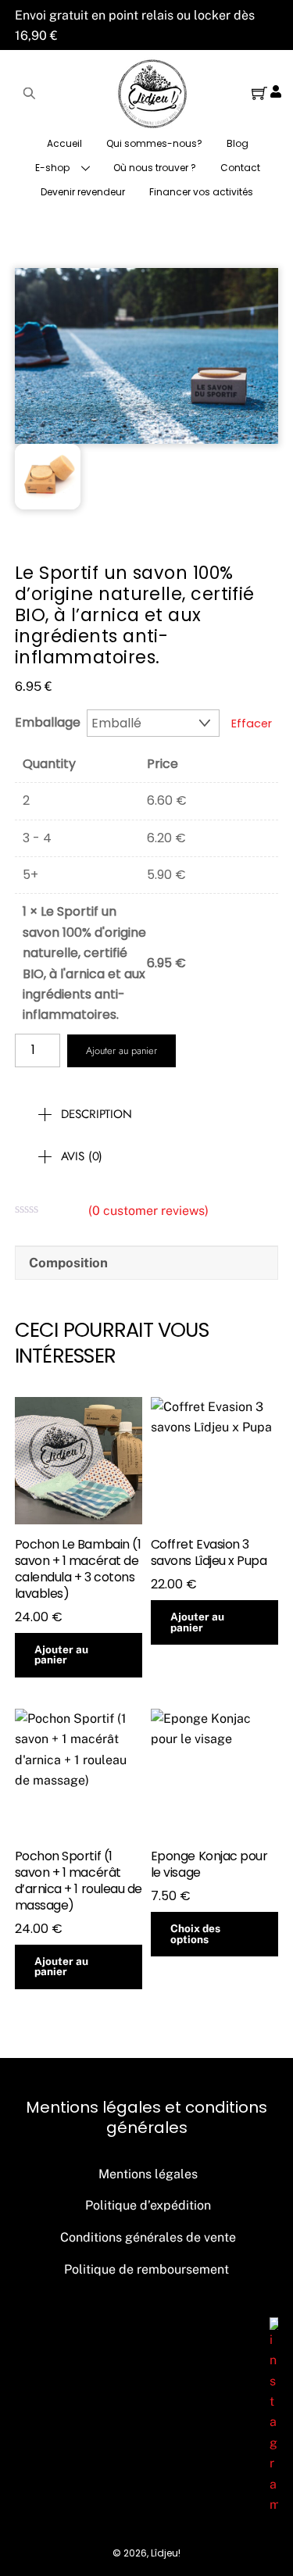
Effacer (252, 723)
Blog (238, 143)
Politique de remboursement (146, 2269)
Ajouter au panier (121, 1050)
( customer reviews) (148, 1211)
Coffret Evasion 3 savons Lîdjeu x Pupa (209, 1553)
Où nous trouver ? (155, 168)
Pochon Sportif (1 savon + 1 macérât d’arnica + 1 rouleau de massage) (79, 1881)
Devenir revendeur (83, 192)
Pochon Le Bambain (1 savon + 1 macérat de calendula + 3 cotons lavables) (78, 1569)
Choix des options (195, 1934)
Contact (240, 168)
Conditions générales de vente (148, 2237)
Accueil (64, 143)
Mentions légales (148, 2174)
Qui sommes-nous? (154, 143)
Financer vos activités (201, 192)
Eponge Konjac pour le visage (209, 1865)
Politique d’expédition (148, 2205)
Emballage (48, 722)
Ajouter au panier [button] (61, 1655)
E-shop (52, 168)
